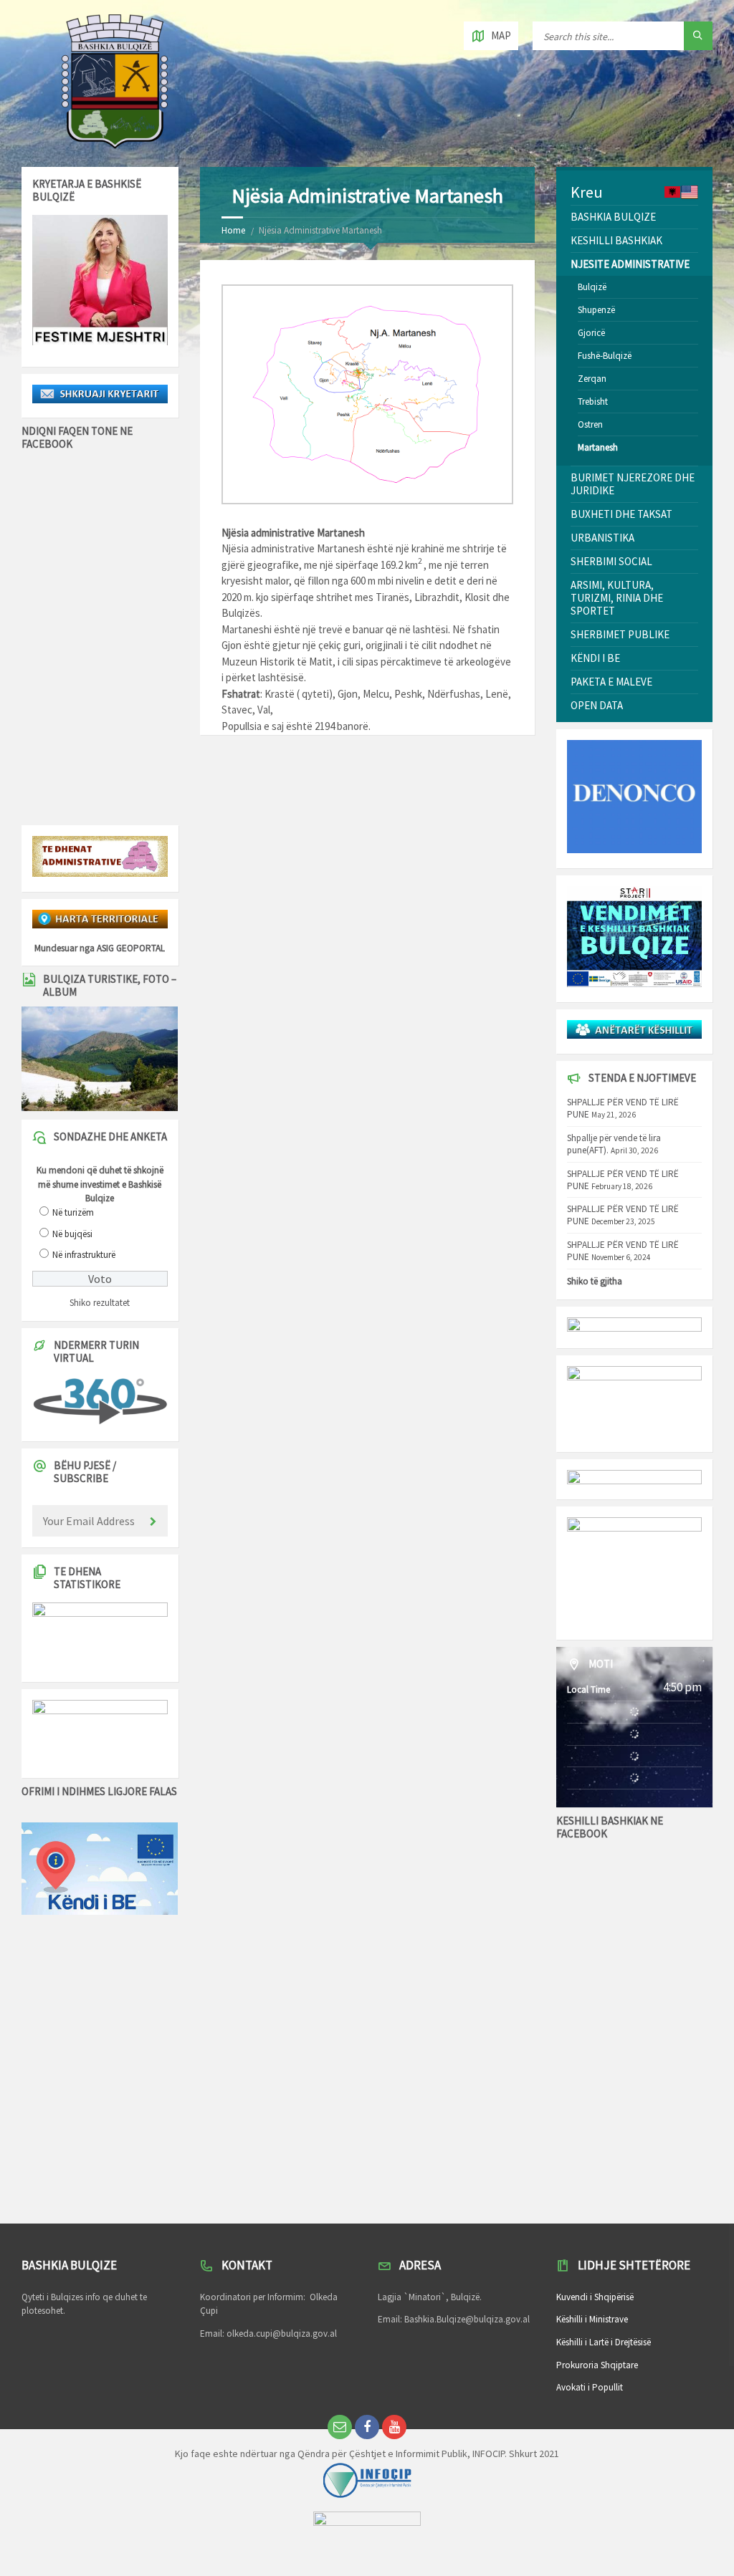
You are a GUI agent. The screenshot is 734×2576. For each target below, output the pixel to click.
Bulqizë (592, 287)
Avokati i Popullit (590, 2387)
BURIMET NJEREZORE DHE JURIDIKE (633, 484)
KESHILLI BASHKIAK (616, 240)
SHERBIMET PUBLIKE (620, 634)
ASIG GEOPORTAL (131, 948)
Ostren (590, 424)
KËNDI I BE (595, 658)
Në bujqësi (72, 1234)
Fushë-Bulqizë (605, 356)
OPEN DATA (597, 705)
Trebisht (593, 402)
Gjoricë (591, 333)
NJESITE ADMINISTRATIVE (630, 264)
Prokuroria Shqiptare (597, 2365)
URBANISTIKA (602, 538)
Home (233, 230)
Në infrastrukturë (84, 1255)
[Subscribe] (153, 1522)
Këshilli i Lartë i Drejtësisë (604, 2342)
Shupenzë (596, 310)
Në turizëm (73, 1212)
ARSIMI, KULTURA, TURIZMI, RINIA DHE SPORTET (617, 598)
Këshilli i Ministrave (592, 2319)
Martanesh (598, 447)
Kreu (587, 192)
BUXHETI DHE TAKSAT (621, 514)
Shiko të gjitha (595, 1281)
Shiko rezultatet (100, 1303)
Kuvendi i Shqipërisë (595, 2297)
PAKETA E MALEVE (611, 682)
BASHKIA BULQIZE (613, 217)
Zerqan (592, 379)
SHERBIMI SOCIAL (611, 561)
